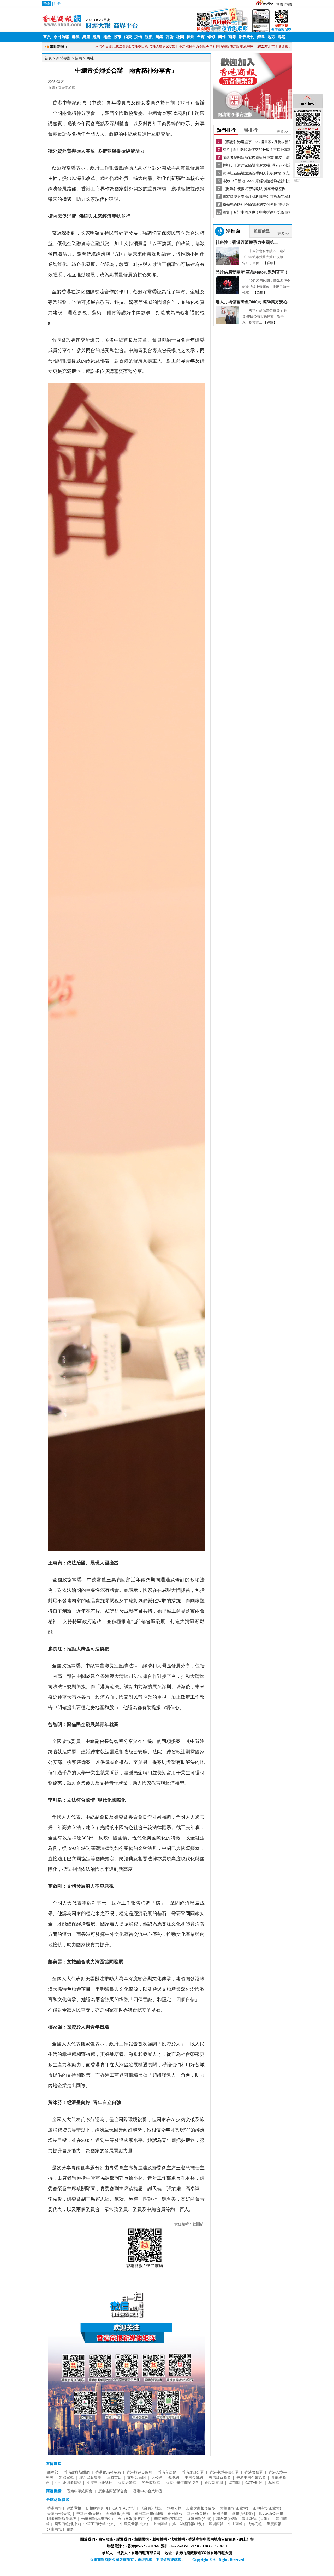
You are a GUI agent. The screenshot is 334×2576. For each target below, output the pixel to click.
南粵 (232, 37)
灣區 (261, 37)
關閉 (297, 181)
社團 (180, 37)
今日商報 (61, 37)
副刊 (222, 37)
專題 (282, 37)
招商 (79, 58)
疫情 (138, 37)
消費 (128, 37)
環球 (211, 37)
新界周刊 (247, 37)
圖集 (159, 37)
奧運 (86, 37)
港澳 (76, 37)
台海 (201, 37)
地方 (271, 37)
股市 (117, 37)
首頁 (47, 37)
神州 (190, 37)
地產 (107, 37)
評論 (170, 37)
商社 (90, 58)
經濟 (97, 37)
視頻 (149, 37)
